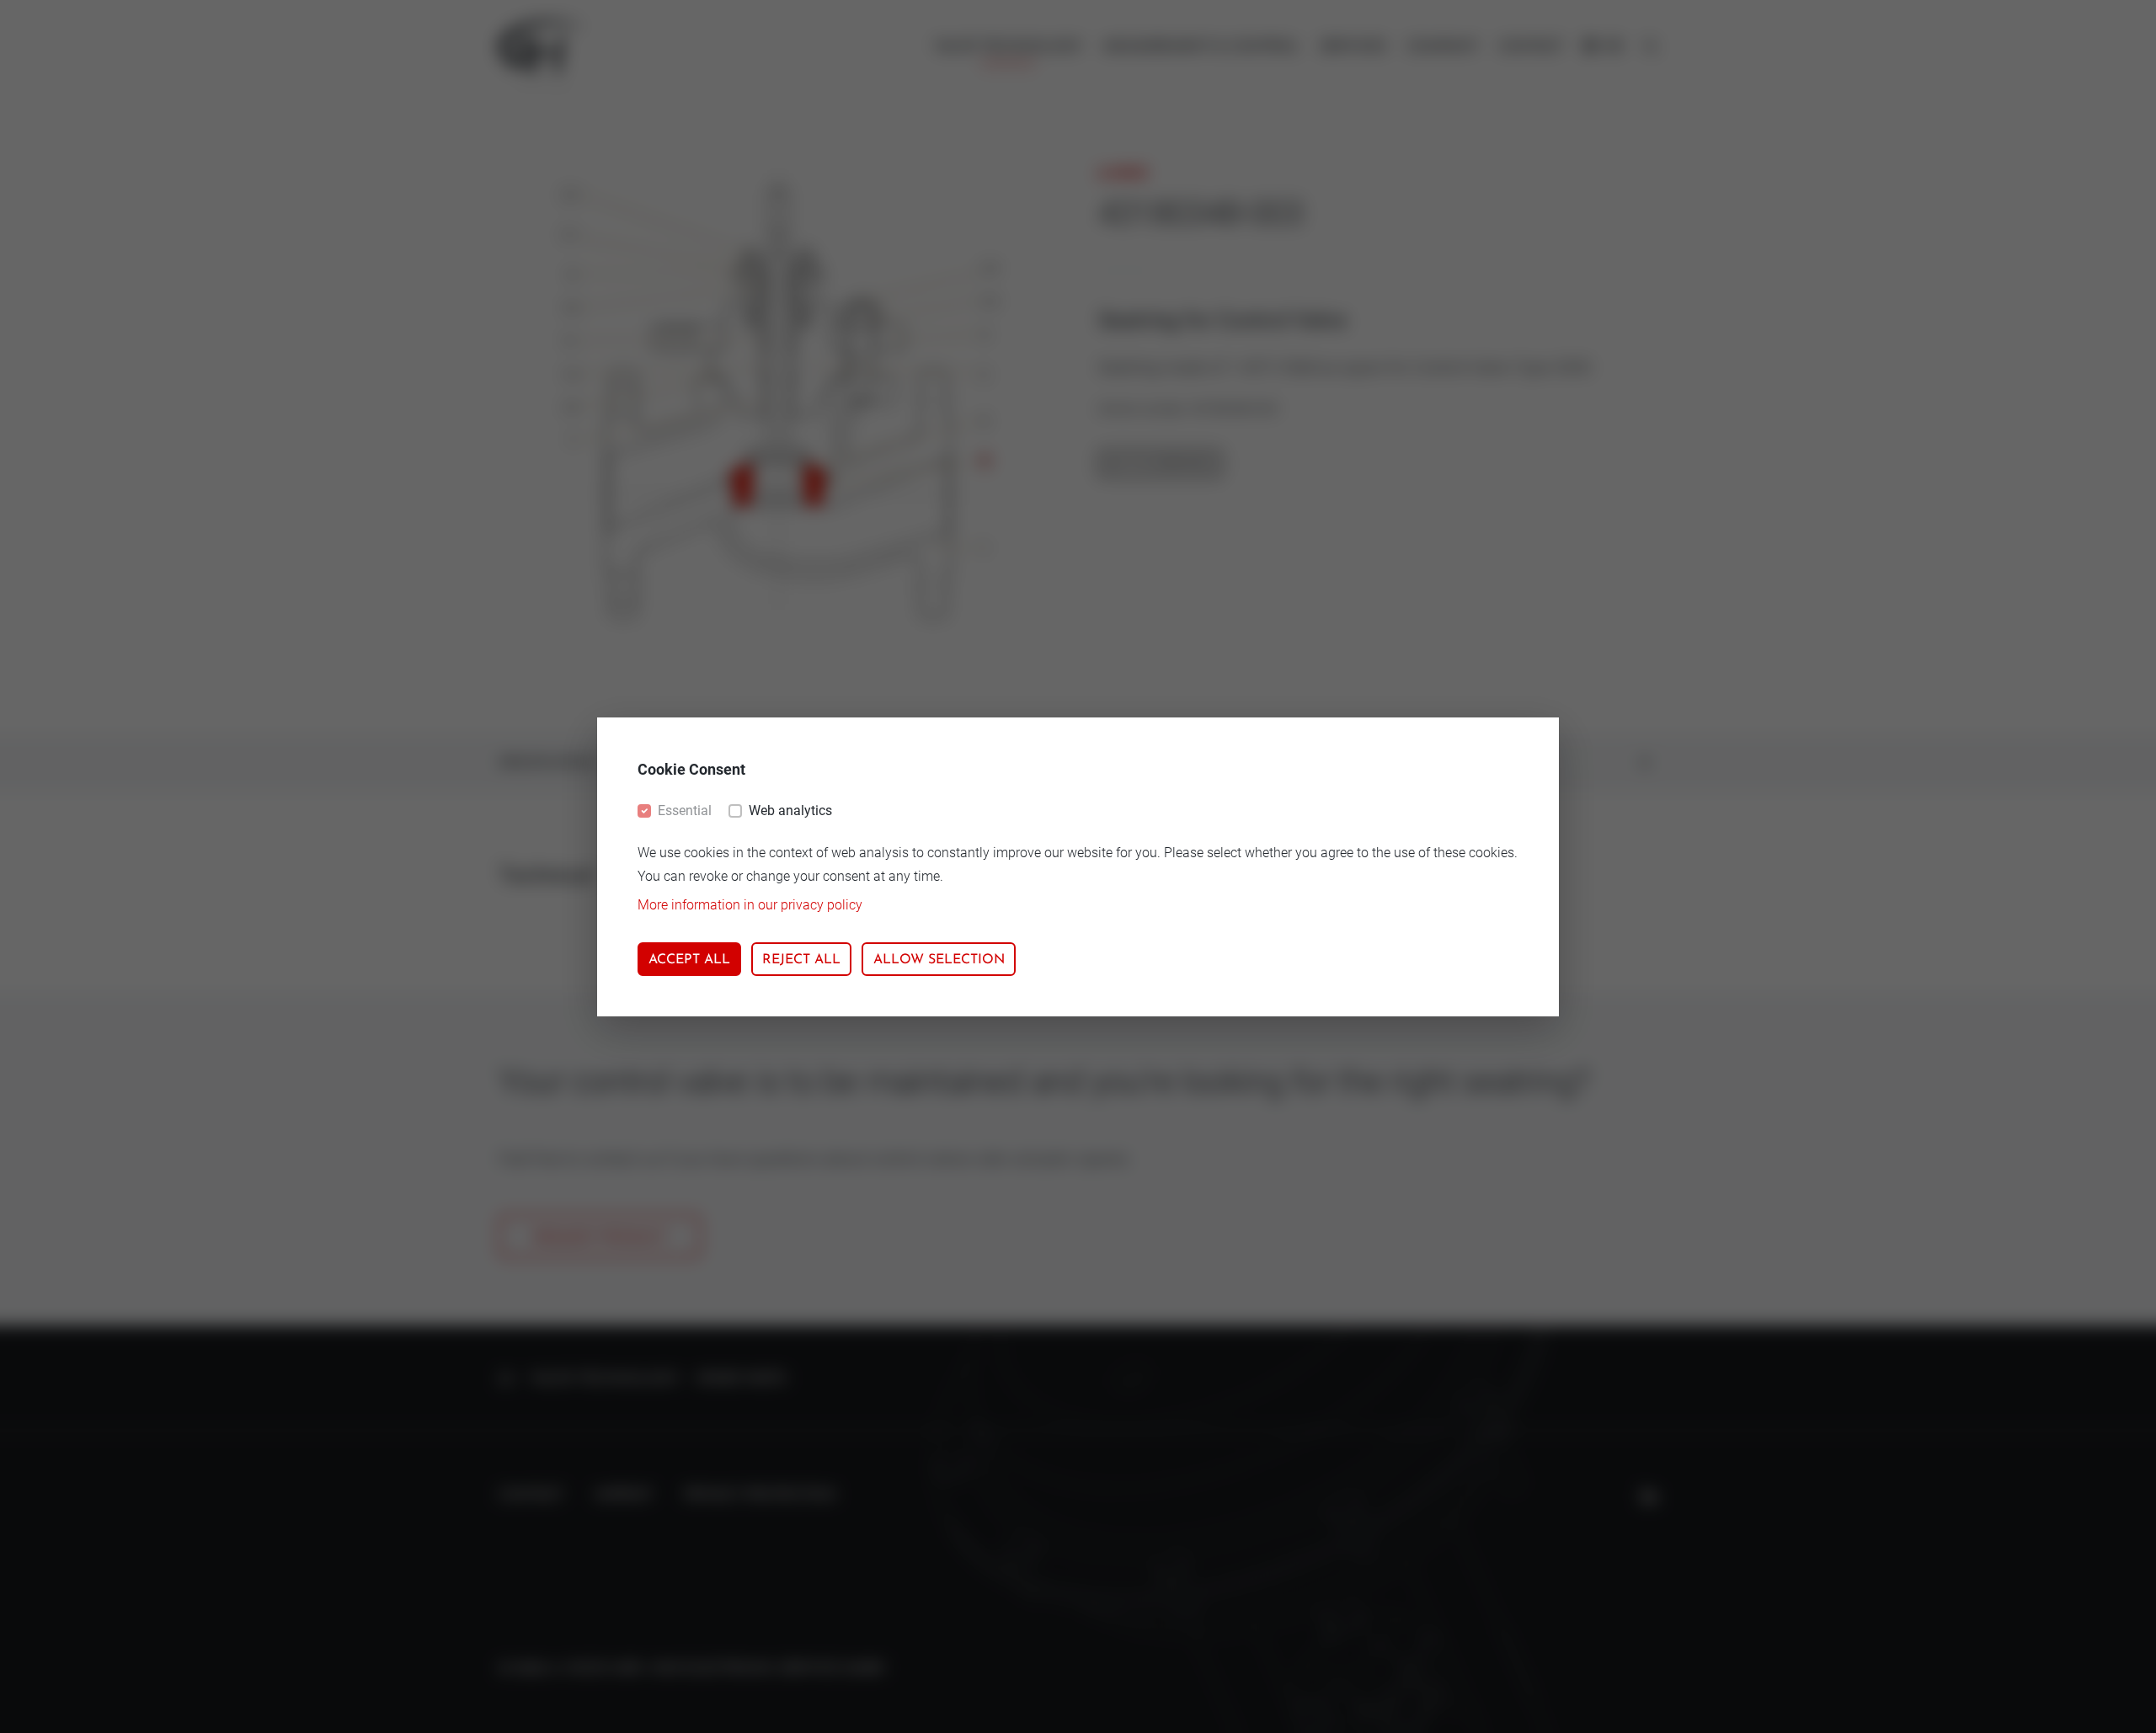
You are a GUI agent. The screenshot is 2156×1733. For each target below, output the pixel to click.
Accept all (689, 960)
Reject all (801, 960)
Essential (685, 811)
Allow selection (939, 960)
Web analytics (790, 811)
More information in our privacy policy (750, 905)
